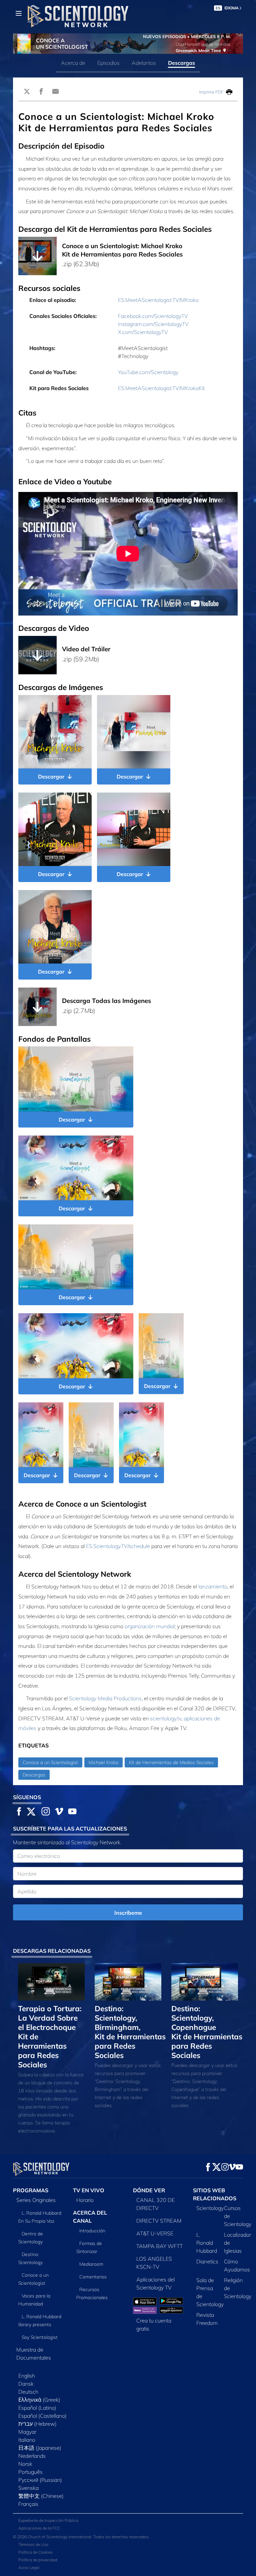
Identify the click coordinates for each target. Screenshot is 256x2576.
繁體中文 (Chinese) (41, 2496)
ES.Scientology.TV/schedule (118, 1546)
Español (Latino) (37, 2408)
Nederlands (32, 2456)
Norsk (25, 2464)
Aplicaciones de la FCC (39, 2528)
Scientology (210, 2208)
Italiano (27, 2440)
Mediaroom (91, 2264)
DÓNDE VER (149, 2190)
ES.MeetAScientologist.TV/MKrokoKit (161, 388)
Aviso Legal (29, 2567)
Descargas (181, 63)
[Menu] (19, 13)
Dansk (26, 2384)
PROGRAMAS (31, 2190)
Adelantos (144, 63)
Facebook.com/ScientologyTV (153, 316)
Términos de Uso (33, 2544)
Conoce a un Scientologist (50, 1762)
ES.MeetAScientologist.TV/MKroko (158, 300)
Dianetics (207, 2261)
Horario (85, 2200)
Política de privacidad (38, 2560)
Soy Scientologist (40, 2337)
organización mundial (150, 1626)
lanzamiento (213, 1586)
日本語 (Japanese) (40, 2448)
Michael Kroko (103, 1762)
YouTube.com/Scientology (148, 372)
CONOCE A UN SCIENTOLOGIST (62, 44)
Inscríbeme (128, 1913)
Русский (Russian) (40, 2480)
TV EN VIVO (89, 2190)
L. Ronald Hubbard (207, 2243)
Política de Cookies (35, 2552)
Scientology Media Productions (105, 1698)
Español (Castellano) (42, 2416)
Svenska (28, 2488)
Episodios (108, 63)
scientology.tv (166, 1718)
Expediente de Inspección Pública (48, 2520)
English (27, 2376)
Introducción (92, 2231)
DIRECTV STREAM (159, 2221)
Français (28, 2504)
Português (30, 2472)
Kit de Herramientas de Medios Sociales (171, 1762)
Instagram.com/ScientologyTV (153, 324)
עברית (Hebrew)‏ (37, 2424)
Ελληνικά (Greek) (39, 2400)
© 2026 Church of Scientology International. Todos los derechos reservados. (81, 2537)
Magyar (27, 2432)
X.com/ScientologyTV (143, 332)
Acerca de (73, 63)
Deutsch (28, 2392)
